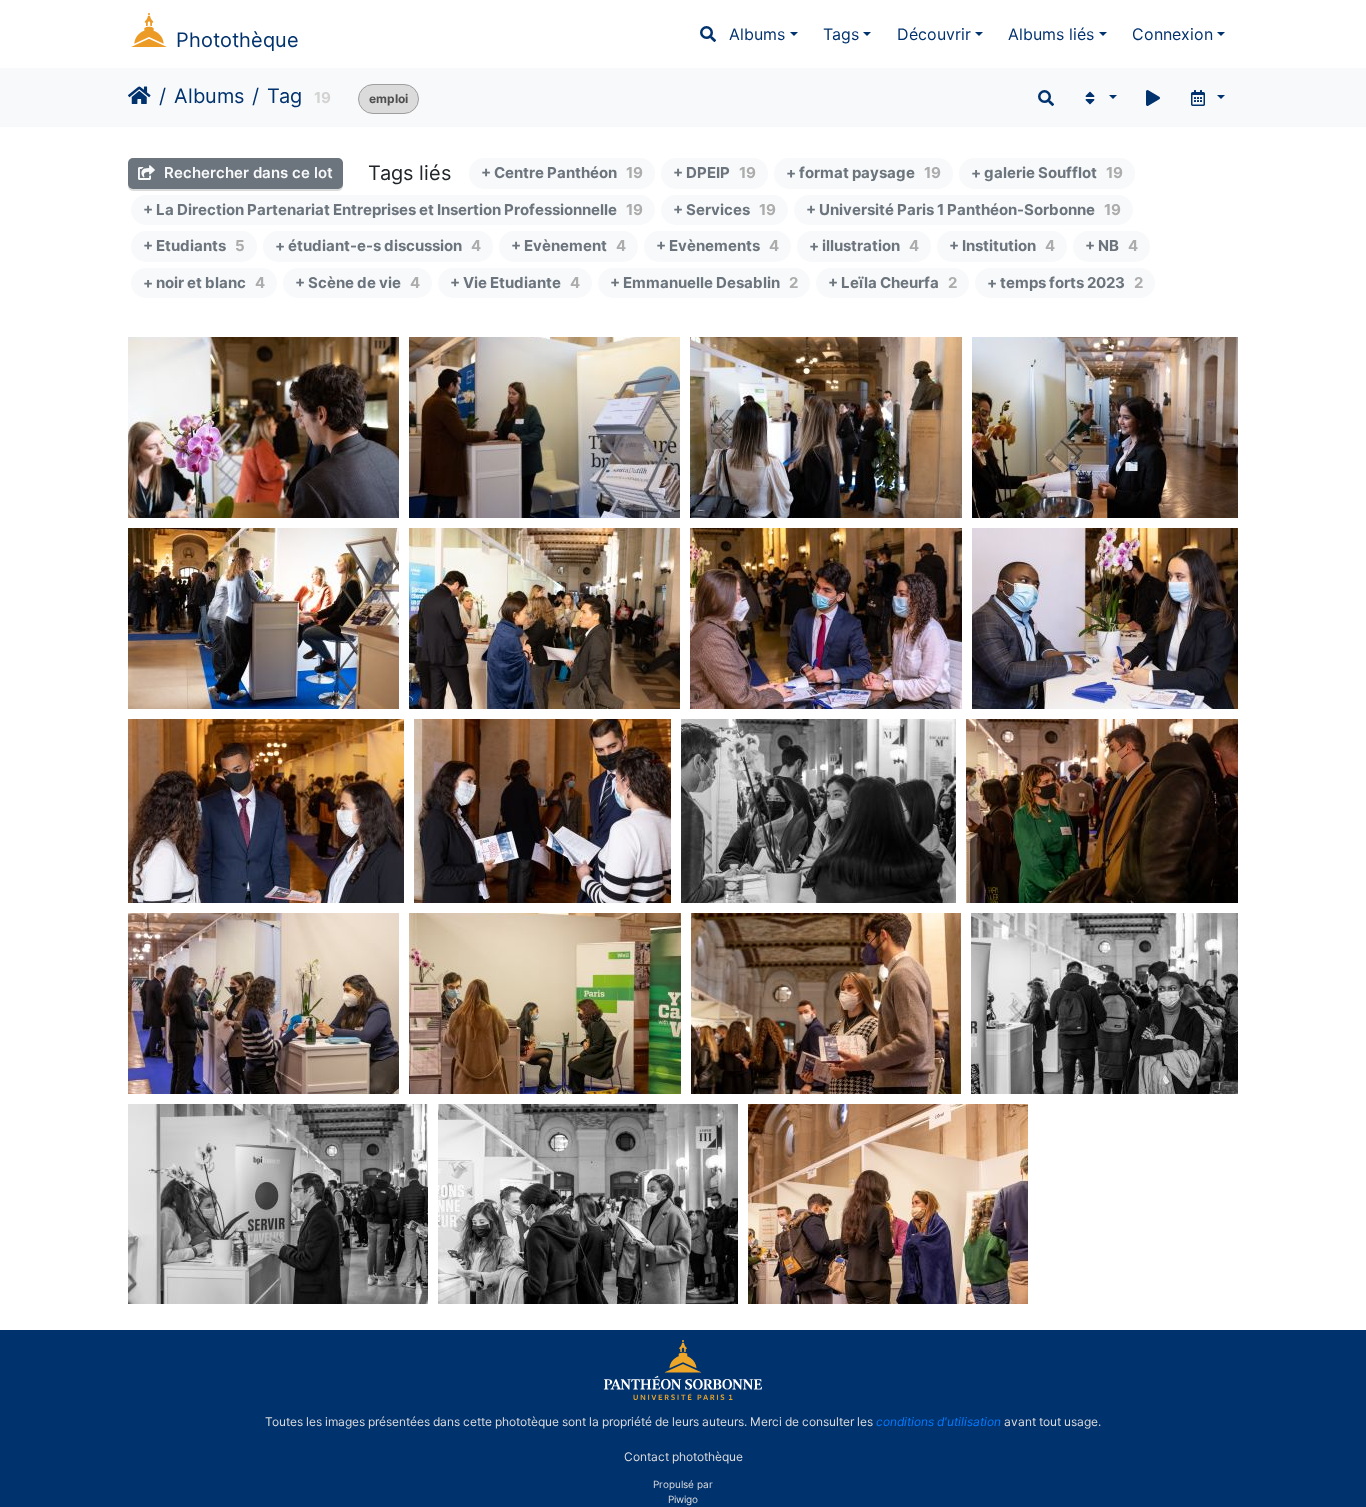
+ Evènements (717, 245)
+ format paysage (863, 172)
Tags (841, 34)
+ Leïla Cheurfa (892, 282)
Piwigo (683, 1499)
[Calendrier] (1206, 98)
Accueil (139, 96)
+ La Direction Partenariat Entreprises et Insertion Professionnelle (393, 209)
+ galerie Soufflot (1047, 172)
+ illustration (864, 245)
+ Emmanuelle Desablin (704, 282)
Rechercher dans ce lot (246, 172)
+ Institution (1002, 245)
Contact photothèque (683, 1455)
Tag (284, 96)
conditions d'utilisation (938, 1421)
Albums (757, 34)
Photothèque (237, 40)
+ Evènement (568, 245)
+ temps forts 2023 (1065, 282)
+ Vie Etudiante (515, 282)
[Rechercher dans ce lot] (1046, 98)
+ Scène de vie (357, 282)
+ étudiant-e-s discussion (378, 245)
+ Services (724, 209)
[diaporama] (1153, 98)
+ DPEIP (714, 172)
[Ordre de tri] (1098, 98)
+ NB (1111, 245)
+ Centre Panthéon (562, 172)
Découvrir (934, 34)
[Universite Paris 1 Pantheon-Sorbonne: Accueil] (683, 1396)
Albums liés (1051, 34)
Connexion (1172, 34)
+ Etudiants (194, 245)
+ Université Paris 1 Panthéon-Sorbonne (963, 209)
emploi (388, 98)
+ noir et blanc (204, 282)
